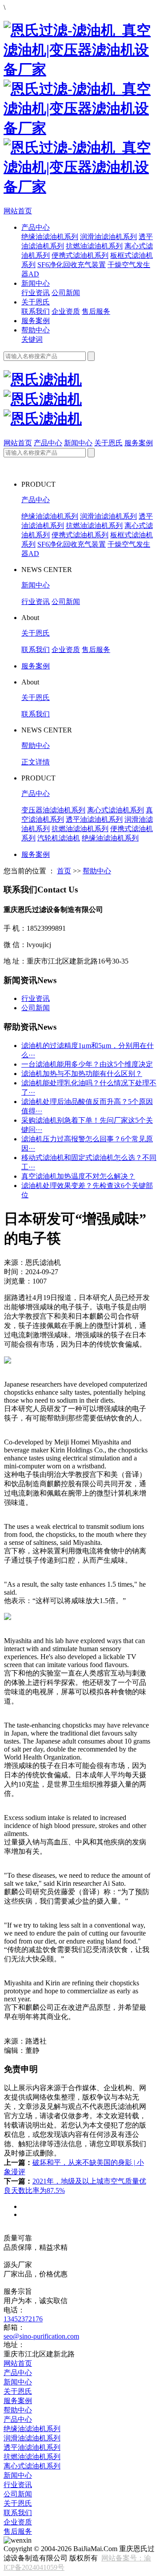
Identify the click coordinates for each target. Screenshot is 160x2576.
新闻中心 (36, 283)
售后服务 (96, 311)
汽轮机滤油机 (59, 838)
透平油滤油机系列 (94, 819)
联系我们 (36, 311)
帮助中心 (36, 330)
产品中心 (36, 227)
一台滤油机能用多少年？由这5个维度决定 (87, 1064)
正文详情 (36, 762)
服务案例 (36, 321)
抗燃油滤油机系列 (94, 246)
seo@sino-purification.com (41, 2336)
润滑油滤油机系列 (108, 237)
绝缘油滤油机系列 (50, 237)
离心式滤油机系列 (116, 810)
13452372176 (23, 2319)
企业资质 (66, 311)
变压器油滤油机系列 (53, 810)
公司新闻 (66, 293)
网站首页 (18, 211)
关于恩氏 (36, 302)
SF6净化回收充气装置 (72, 265)
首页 (64, 871)
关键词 (32, 339)
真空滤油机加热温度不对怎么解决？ (78, 1176)
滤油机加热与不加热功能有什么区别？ (82, 1074)
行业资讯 (36, 293)
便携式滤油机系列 (80, 255)
